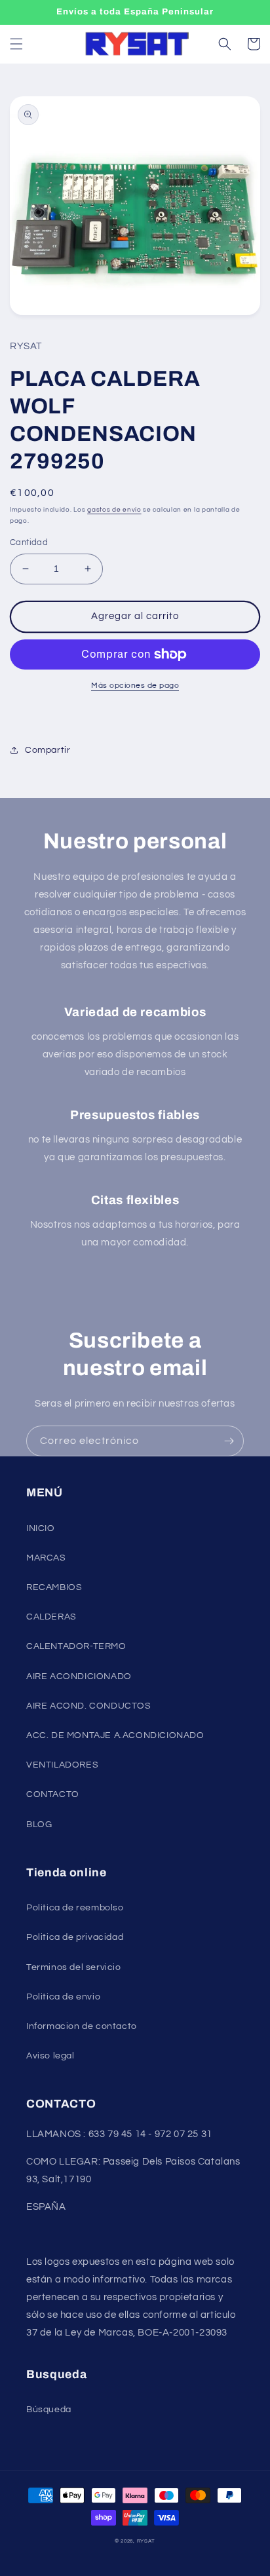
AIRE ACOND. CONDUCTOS (89, 1706)
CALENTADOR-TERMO (76, 1646)
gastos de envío (114, 510)
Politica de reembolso (75, 1908)
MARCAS (46, 1558)
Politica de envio (63, 1997)
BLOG (39, 1825)
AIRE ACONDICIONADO (79, 1676)
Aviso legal (50, 2056)
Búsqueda (49, 2410)
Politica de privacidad (75, 1937)
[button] (16, 44)
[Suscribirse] (229, 1441)
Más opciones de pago (135, 686)
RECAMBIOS (54, 1587)
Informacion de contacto (82, 2026)
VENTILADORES (62, 1765)
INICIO (41, 1528)
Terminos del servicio (74, 1967)
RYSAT (146, 2541)
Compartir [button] (48, 750)
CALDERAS (51, 1617)
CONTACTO (53, 1794)
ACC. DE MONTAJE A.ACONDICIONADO (115, 1735)
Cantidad (29, 542)
